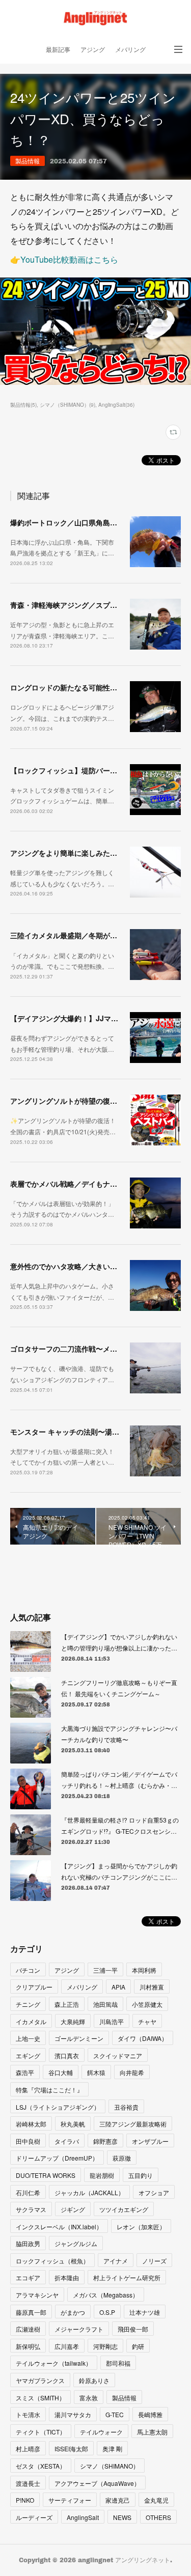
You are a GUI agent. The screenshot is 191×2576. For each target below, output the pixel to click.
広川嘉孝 (67, 2346)
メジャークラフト (79, 2329)
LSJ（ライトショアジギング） (58, 2107)
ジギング (73, 2209)
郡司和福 (118, 2363)
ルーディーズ (34, 2517)
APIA (118, 1987)
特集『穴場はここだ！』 (49, 2090)
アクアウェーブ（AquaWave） (97, 2483)
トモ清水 (28, 2414)
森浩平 (25, 2072)
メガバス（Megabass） (106, 2295)
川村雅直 (152, 1987)
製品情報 (28, 161)
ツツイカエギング (124, 2209)
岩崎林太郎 (31, 2124)
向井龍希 (132, 2072)
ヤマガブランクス (40, 2380)
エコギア (28, 2277)
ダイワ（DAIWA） (143, 2038)
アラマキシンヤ (37, 2295)
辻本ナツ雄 (145, 2312)
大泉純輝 (73, 2021)
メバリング (130, 50)
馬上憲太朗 (152, 2432)
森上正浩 (67, 2004)
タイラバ (67, 2141)
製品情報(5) (23, 405)
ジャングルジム (76, 2243)
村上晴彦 (28, 2448)
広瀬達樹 (28, 2329)
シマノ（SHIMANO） (110, 2466)
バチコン (28, 1970)
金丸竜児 (156, 2500)
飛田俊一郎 (133, 2329)
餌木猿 (96, 2072)
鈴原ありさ (94, 2380)
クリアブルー (34, 1987)
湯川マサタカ (73, 2414)
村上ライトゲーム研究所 (127, 2277)
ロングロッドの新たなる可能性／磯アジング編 (85, 687)
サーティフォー (70, 2500)
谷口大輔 (61, 2072)
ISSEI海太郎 (71, 2448)
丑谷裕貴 (126, 2107)
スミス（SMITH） (40, 2398)
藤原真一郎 (31, 2312)
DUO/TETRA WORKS (46, 2175)
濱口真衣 (67, 2055)
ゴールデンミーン (79, 2038)
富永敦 (89, 2398)
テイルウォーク (101, 2432)
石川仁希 (28, 2192)
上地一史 (28, 2038)
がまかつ (73, 2312)
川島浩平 (112, 2021)
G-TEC (115, 2414)
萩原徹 (122, 2158)
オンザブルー (150, 2141)
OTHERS (158, 2517)
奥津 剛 (112, 2448)
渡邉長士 (28, 2483)
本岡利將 (144, 1970)
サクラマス (31, 2209)
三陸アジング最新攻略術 (133, 2124)
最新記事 (58, 50)
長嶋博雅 (150, 2414)
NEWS (122, 2517)
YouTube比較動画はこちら (69, 259)
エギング (28, 2055)
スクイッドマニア (118, 2055)
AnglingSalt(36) (116, 405)
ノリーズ (154, 2261)
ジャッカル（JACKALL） (89, 2192)
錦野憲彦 (105, 2141)
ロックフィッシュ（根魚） (52, 2261)
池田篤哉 (105, 2004)
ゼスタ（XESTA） (41, 2466)
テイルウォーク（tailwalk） (54, 2363)
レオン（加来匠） (141, 2227)
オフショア (154, 2192)
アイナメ (116, 2261)
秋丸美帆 (73, 2124)
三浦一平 (105, 1970)
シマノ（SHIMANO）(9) (67, 405)
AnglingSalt (83, 2517)
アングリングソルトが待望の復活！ (67, 1101)
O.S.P (107, 2312)
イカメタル (31, 2021)
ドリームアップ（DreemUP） (57, 2158)
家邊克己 (118, 2500)
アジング (93, 50)
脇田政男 (28, 2243)
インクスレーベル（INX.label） (59, 2227)
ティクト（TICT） (41, 2432)
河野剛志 (105, 2346)
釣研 (138, 2346)
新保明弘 (28, 2346)
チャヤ (147, 2021)
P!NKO (25, 2500)
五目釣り (141, 2175)
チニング (28, 2004)
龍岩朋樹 (102, 2175)
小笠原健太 (147, 2004)
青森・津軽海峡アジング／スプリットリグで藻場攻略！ (99, 605)
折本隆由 (67, 2277)
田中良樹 (28, 2141)
